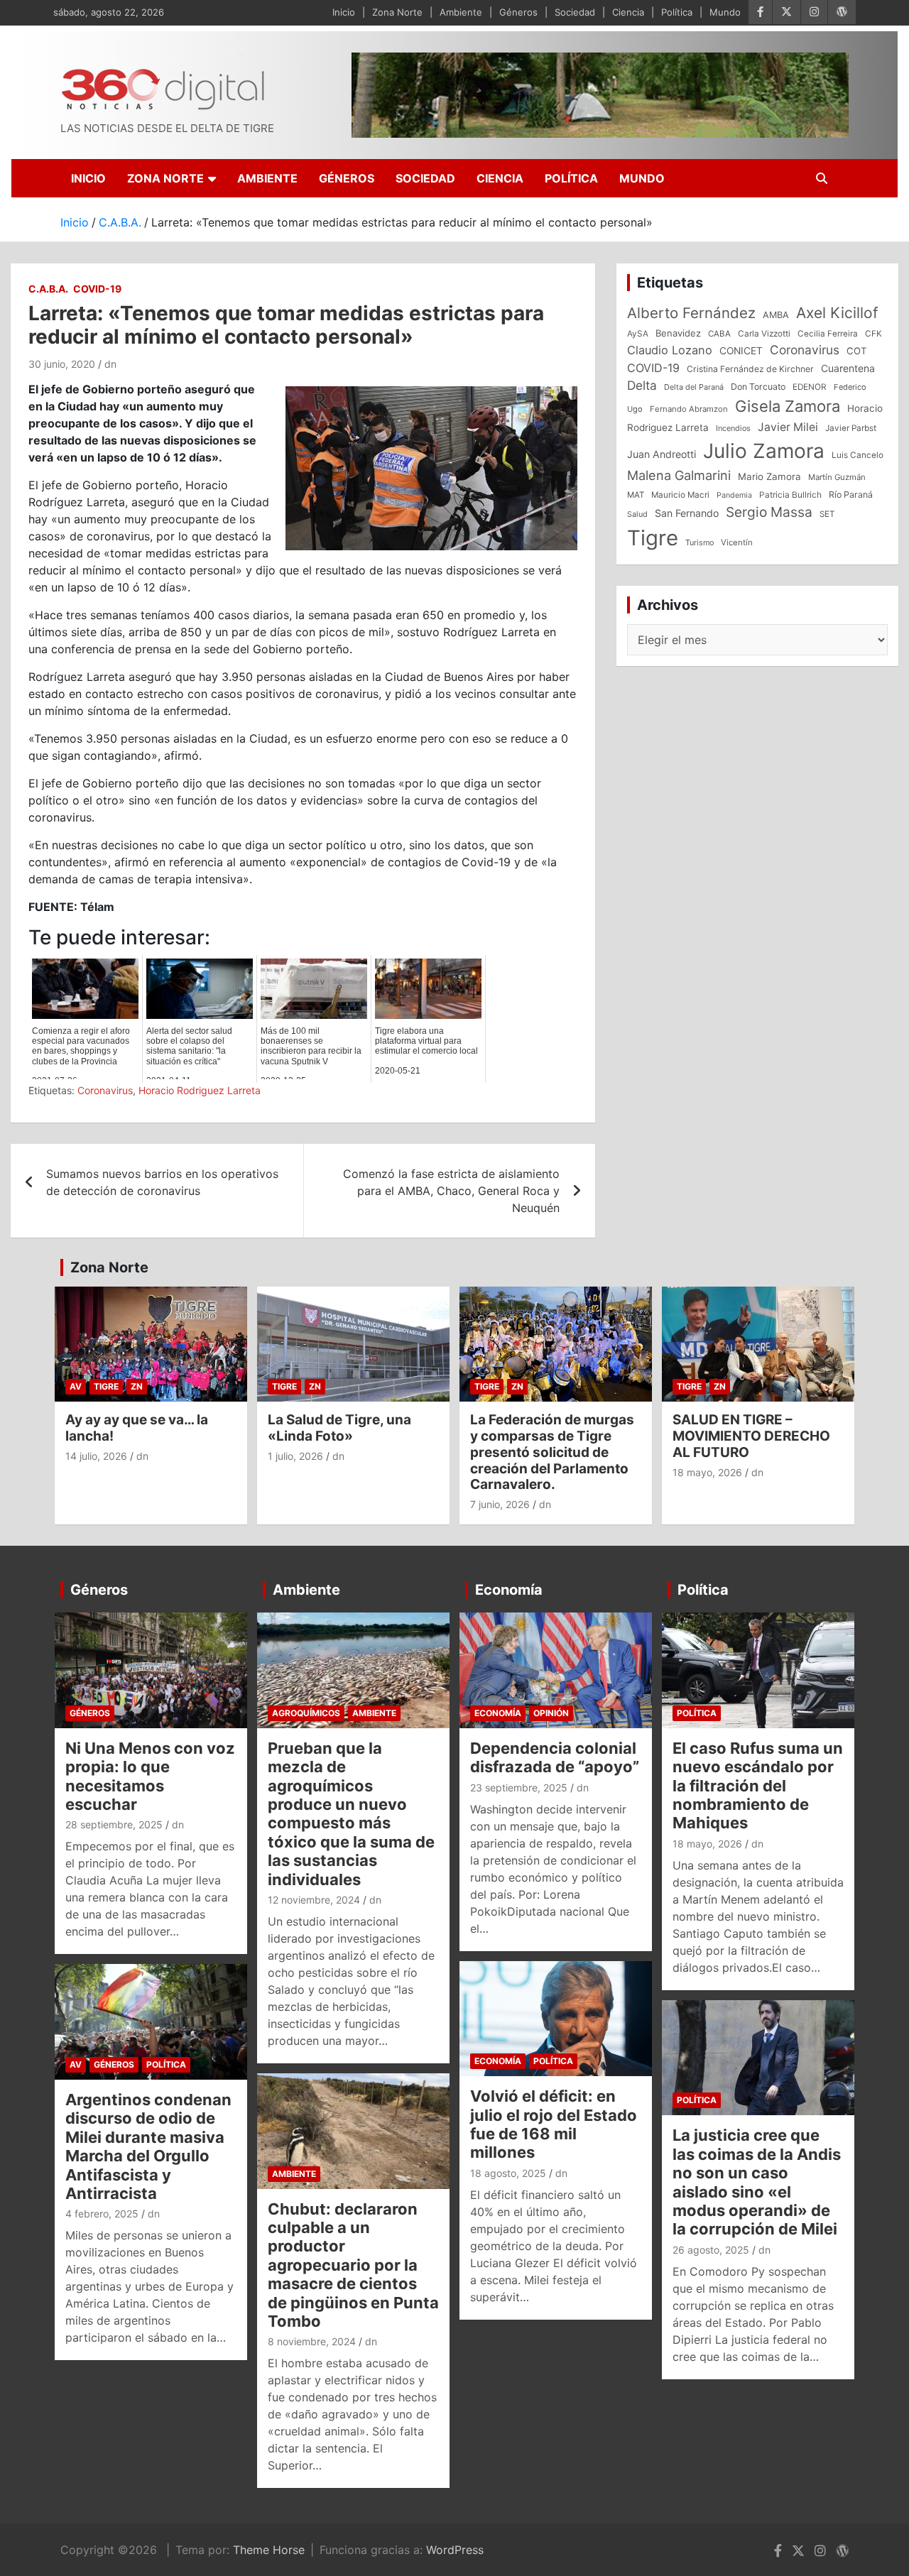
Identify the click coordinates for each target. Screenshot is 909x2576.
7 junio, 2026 (500, 1504)
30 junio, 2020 (62, 364)
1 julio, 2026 (295, 1456)
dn (110, 364)
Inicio (344, 12)
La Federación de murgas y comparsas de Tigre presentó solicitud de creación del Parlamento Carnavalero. (552, 1452)
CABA (719, 334)
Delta (642, 385)
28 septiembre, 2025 (114, 1824)
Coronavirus (105, 1090)
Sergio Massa (769, 512)
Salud (637, 514)
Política (677, 12)
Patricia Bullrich (790, 495)
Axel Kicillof (837, 313)
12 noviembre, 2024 (314, 1900)
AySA (638, 334)
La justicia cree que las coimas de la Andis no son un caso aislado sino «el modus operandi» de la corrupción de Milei (757, 2182)
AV (76, 1386)
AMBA (776, 315)
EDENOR (810, 387)
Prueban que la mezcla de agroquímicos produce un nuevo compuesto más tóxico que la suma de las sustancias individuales (351, 1814)
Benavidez (678, 333)
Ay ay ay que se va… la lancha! (137, 1428)
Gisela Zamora (788, 406)
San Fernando (687, 513)
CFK (873, 333)
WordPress (455, 2550)
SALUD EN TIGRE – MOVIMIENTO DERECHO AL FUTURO (751, 1436)
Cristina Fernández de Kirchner (750, 369)
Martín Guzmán (837, 477)
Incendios (733, 428)
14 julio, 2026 (96, 1456)
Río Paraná (851, 495)
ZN (137, 1386)
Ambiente (461, 12)
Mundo (725, 12)
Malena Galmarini (679, 475)
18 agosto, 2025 (508, 2173)
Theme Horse (269, 2550)
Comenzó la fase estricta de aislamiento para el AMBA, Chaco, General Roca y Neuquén (451, 1191)
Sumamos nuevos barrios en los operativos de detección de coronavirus (162, 1182)
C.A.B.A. (48, 289)
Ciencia (628, 12)
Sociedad (575, 12)
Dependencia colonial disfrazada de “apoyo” (555, 1757)
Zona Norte (397, 12)
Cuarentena (848, 368)
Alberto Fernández (691, 313)
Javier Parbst (851, 428)
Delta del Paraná (694, 387)
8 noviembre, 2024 (312, 2341)
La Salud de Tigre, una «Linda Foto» (339, 1428)
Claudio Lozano (670, 350)
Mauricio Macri (680, 495)
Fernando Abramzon (689, 409)
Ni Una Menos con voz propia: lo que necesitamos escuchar (150, 1776)
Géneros (518, 12)
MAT (636, 495)
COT (856, 351)
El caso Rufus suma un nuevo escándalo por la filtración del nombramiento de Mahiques (758, 1786)
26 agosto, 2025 (711, 2250)
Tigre (653, 538)
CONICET (741, 351)
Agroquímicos (306, 1713)
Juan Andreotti (662, 454)
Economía (509, 1590)
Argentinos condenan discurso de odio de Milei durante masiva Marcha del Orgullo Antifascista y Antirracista (148, 2146)
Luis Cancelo (858, 455)
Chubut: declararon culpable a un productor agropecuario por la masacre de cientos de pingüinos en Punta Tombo (353, 2265)
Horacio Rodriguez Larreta (200, 1090)
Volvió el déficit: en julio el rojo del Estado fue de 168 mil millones (554, 2124)
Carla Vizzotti (764, 334)
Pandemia (734, 495)
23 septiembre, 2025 (519, 1788)
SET (827, 514)
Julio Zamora (764, 451)
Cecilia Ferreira (828, 334)
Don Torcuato (758, 387)
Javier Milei (788, 427)
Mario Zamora (769, 476)
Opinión (551, 1713)
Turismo (700, 542)
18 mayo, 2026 (707, 1472)
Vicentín (737, 542)
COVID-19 (97, 289)
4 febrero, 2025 (102, 2214)
